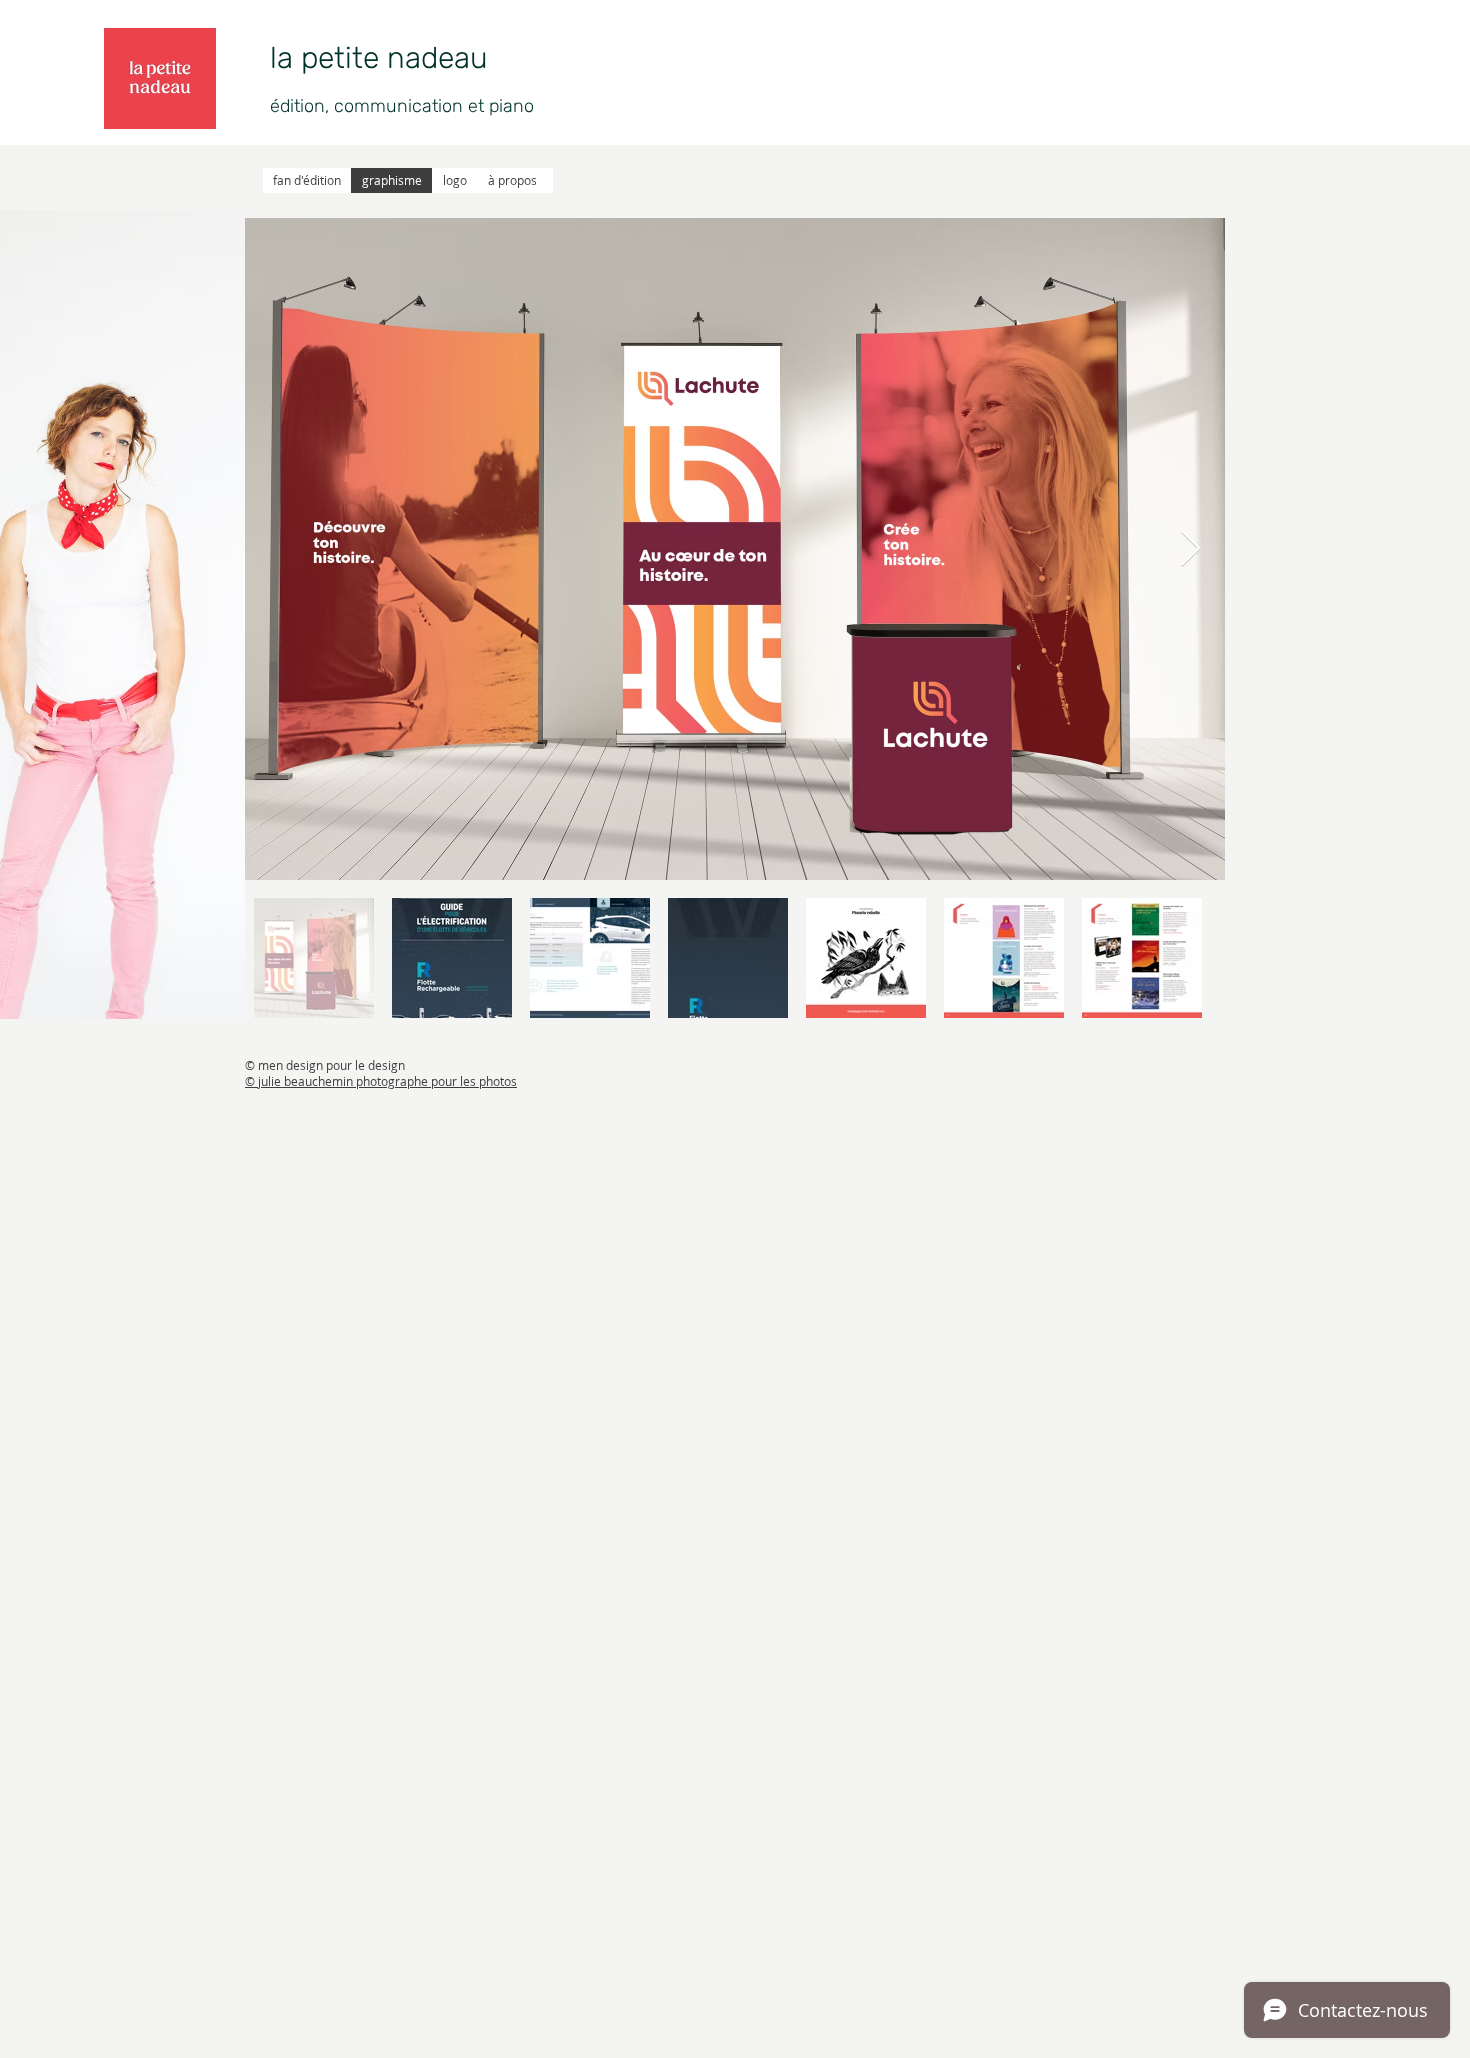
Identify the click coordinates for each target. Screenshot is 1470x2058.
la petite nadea (370, 58)
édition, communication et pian (397, 106)
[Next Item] (1190, 549)
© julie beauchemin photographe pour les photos (381, 1081)
